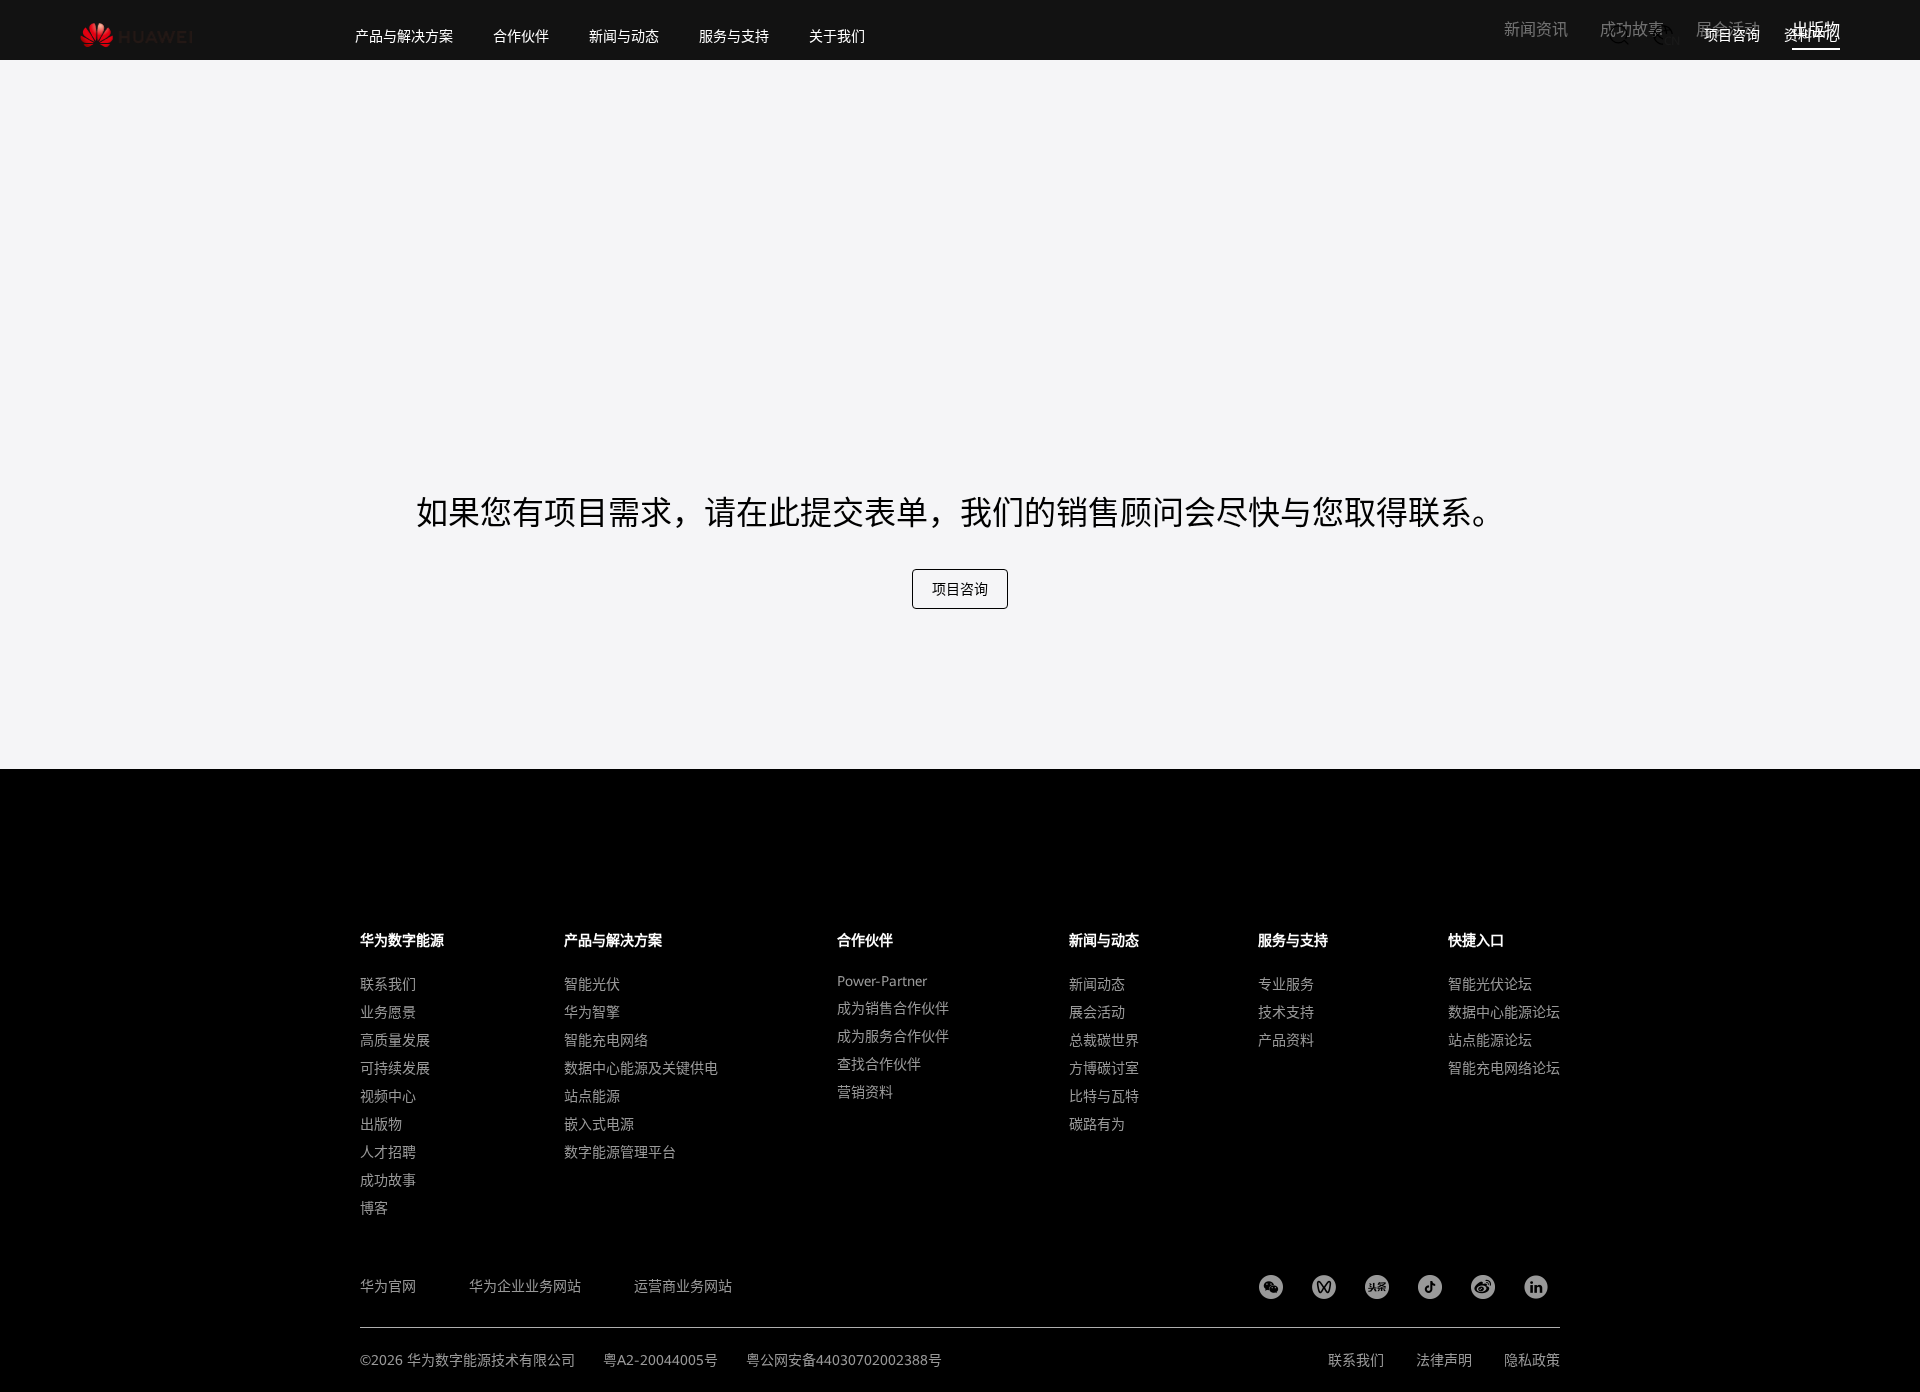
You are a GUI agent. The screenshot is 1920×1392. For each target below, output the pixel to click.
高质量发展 (395, 1040)
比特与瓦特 (1104, 1096)
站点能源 (592, 1096)
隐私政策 (1532, 1360)
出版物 (381, 1124)
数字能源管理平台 (620, 1152)
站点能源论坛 (1490, 1040)
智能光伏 (592, 984)
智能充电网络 (606, 1040)
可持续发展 (395, 1068)
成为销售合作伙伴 (893, 1008)
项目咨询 (1732, 35)
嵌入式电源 (599, 1124)
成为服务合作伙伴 (893, 1036)
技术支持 (1286, 1012)
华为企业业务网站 (525, 1286)
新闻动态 (1097, 984)
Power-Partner (882, 981)
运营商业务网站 (683, 1286)
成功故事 (388, 1180)
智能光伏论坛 (1490, 984)
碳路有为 (1097, 1124)
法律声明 (1444, 1360)
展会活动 (1097, 1012)
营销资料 (865, 1092)
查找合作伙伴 (879, 1064)
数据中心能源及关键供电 (641, 1068)
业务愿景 (388, 1012)
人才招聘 (388, 1152)
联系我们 (388, 984)
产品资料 (1286, 1040)
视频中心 (388, 1096)
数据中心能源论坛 (1504, 1012)
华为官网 (388, 1286)
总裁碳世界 (1104, 1040)
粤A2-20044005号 (660, 1360)
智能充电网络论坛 (1504, 1068)
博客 (374, 1208)
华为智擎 (592, 1012)
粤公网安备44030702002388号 (844, 1360)
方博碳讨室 (1104, 1068)
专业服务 (1286, 984)
